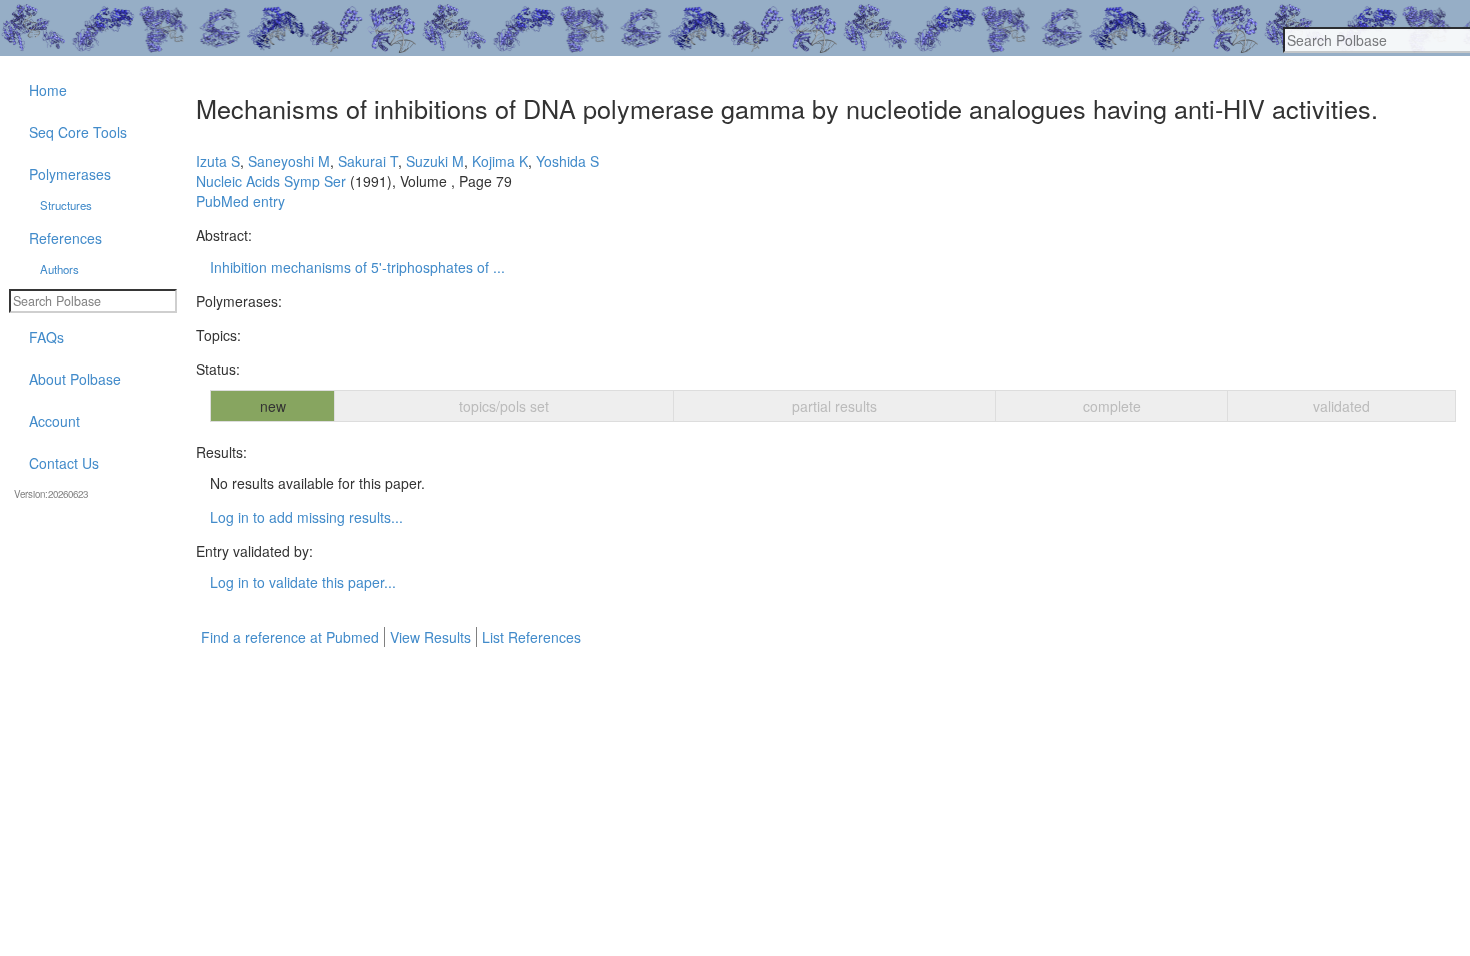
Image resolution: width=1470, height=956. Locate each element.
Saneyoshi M (289, 161)
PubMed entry (240, 201)
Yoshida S (567, 161)
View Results (430, 637)
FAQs (46, 337)
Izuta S (218, 161)
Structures (66, 205)
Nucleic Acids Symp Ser (271, 181)
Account (54, 421)
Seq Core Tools (78, 132)
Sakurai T (368, 161)
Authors (59, 269)
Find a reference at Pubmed (290, 637)
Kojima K (500, 161)
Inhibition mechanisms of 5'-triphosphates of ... (357, 267)
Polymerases (70, 174)
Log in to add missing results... (306, 517)
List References (531, 637)
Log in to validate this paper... (303, 582)
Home (48, 90)
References (65, 238)
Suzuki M (435, 161)
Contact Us (64, 463)
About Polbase (75, 379)
